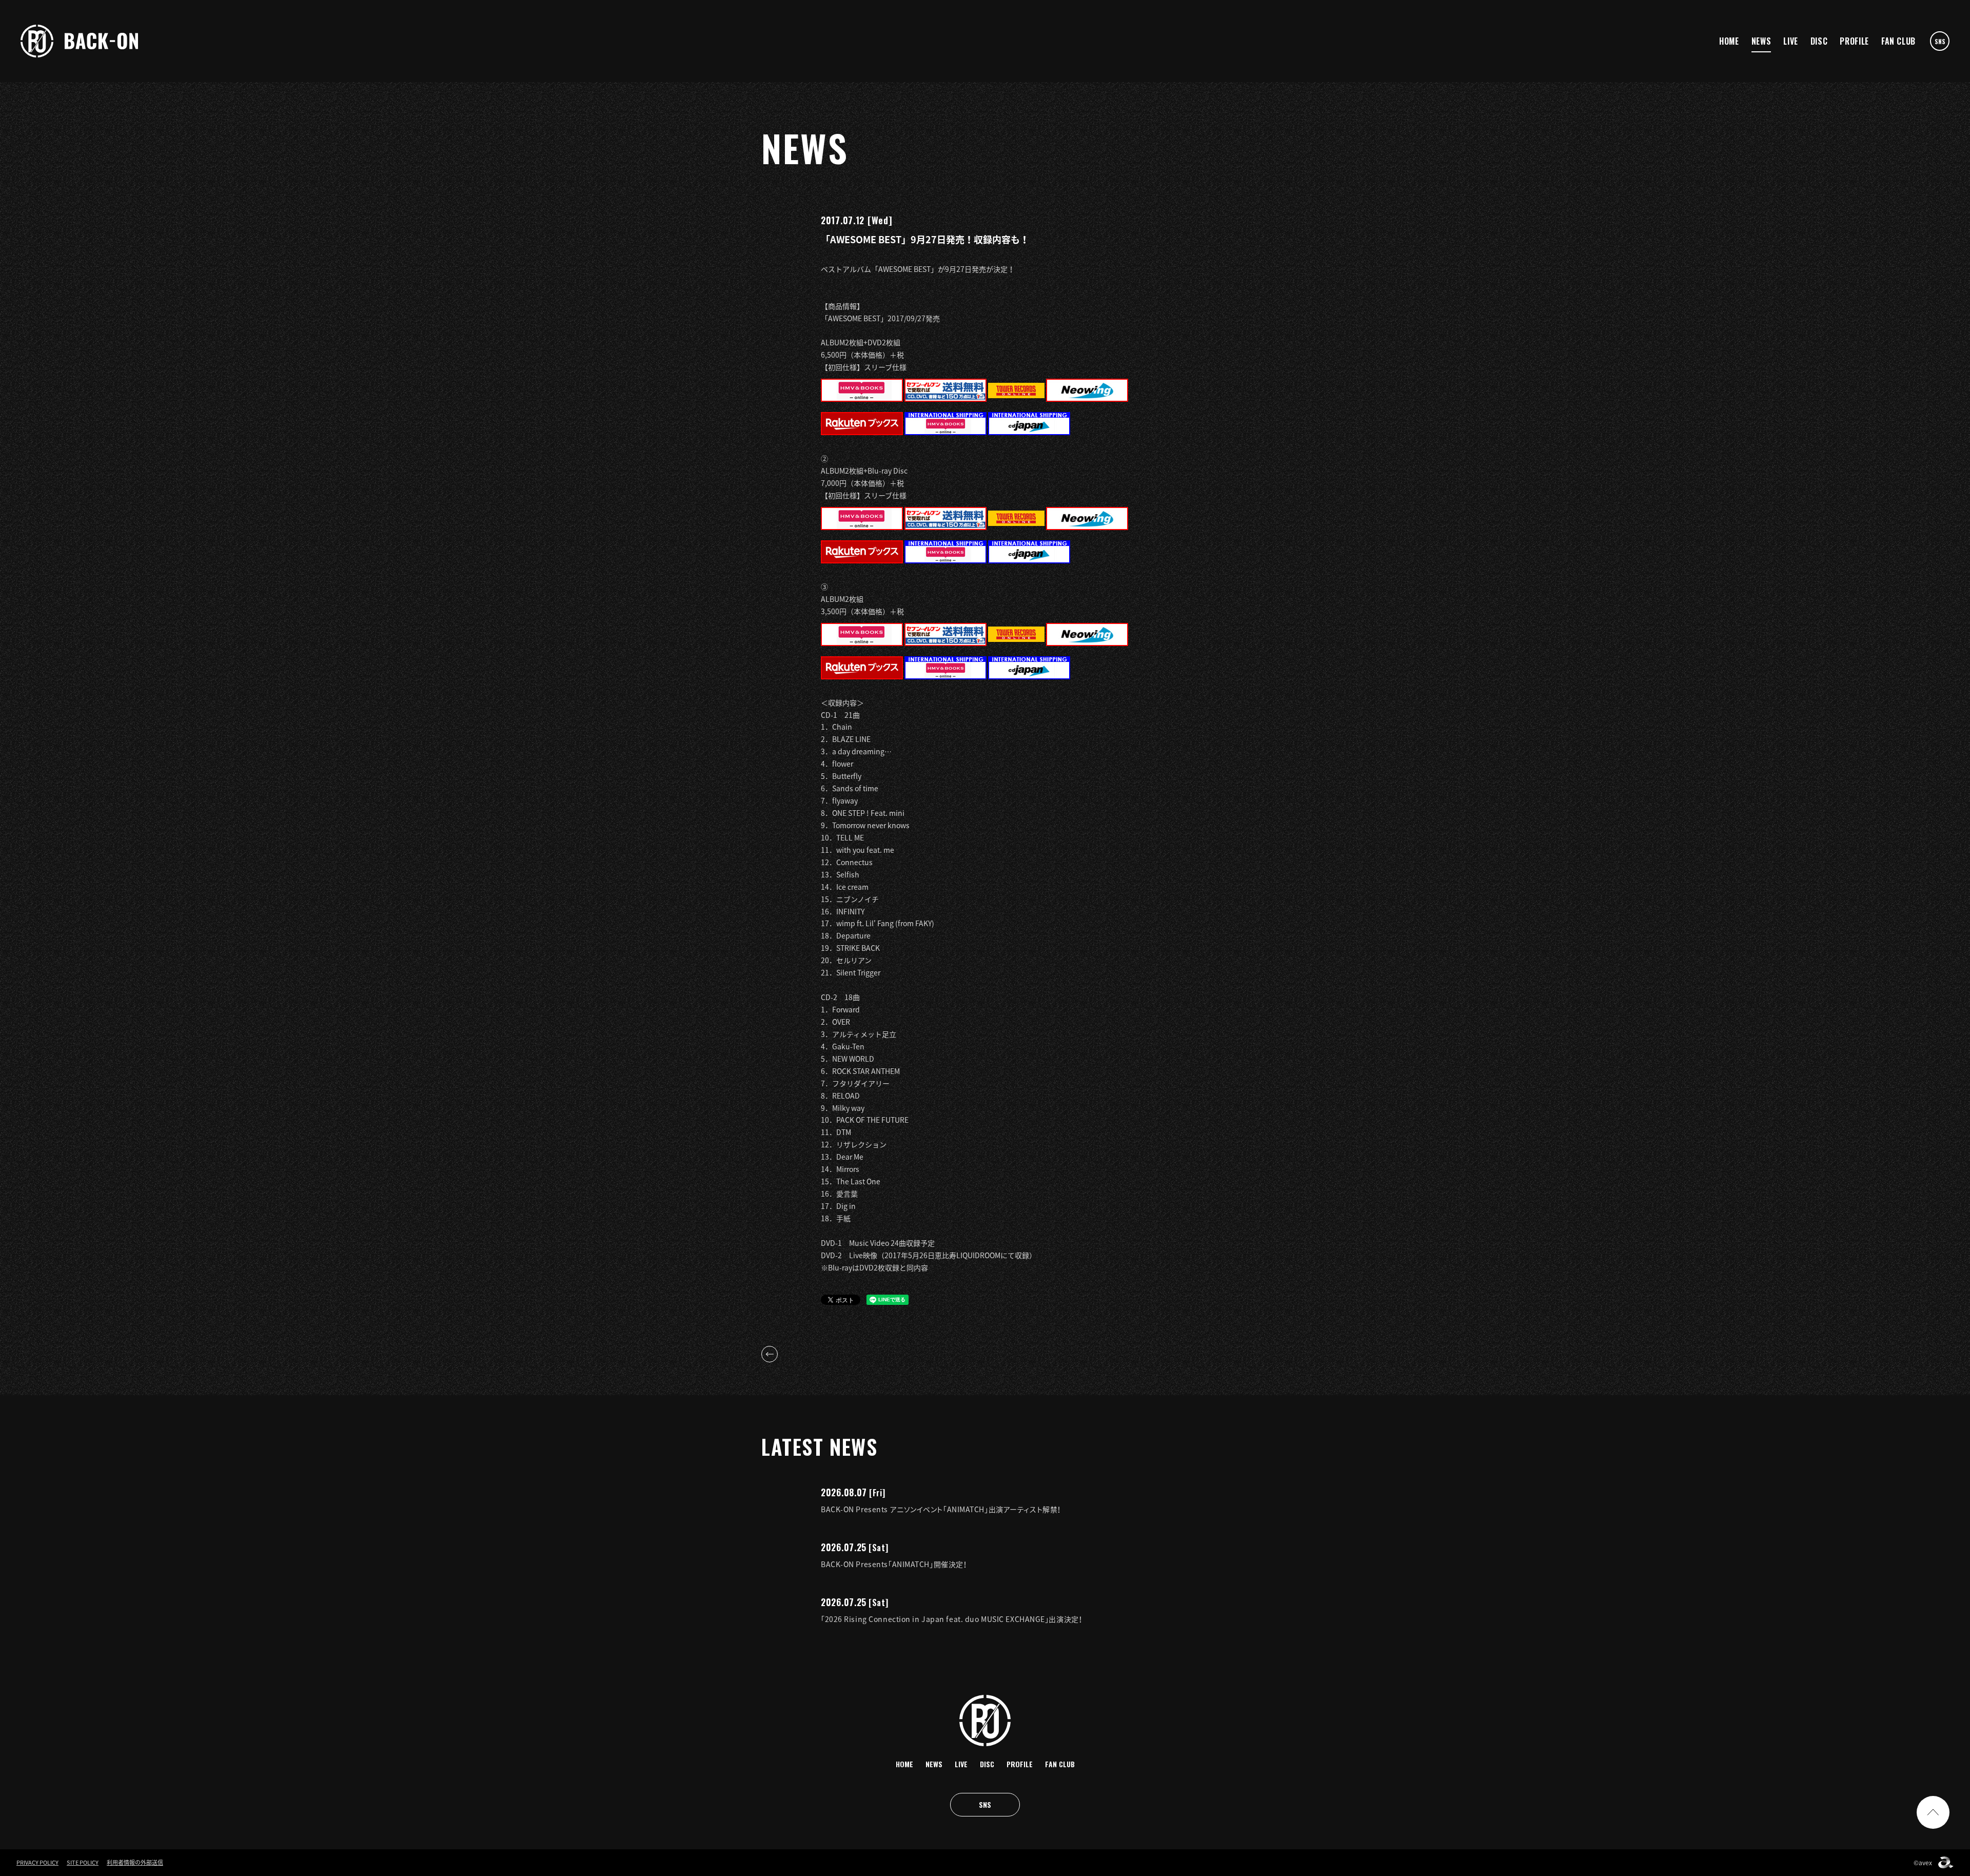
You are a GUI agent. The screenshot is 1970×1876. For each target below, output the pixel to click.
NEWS (1761, 41)
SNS (1940, 41)
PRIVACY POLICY (37, 1862)
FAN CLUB (1898, 41)
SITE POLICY (83, 1862)
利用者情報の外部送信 (135, 1862)
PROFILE (1854, 41)
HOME (1729, 41)
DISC (1819, 41)
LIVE (1791, 41)
